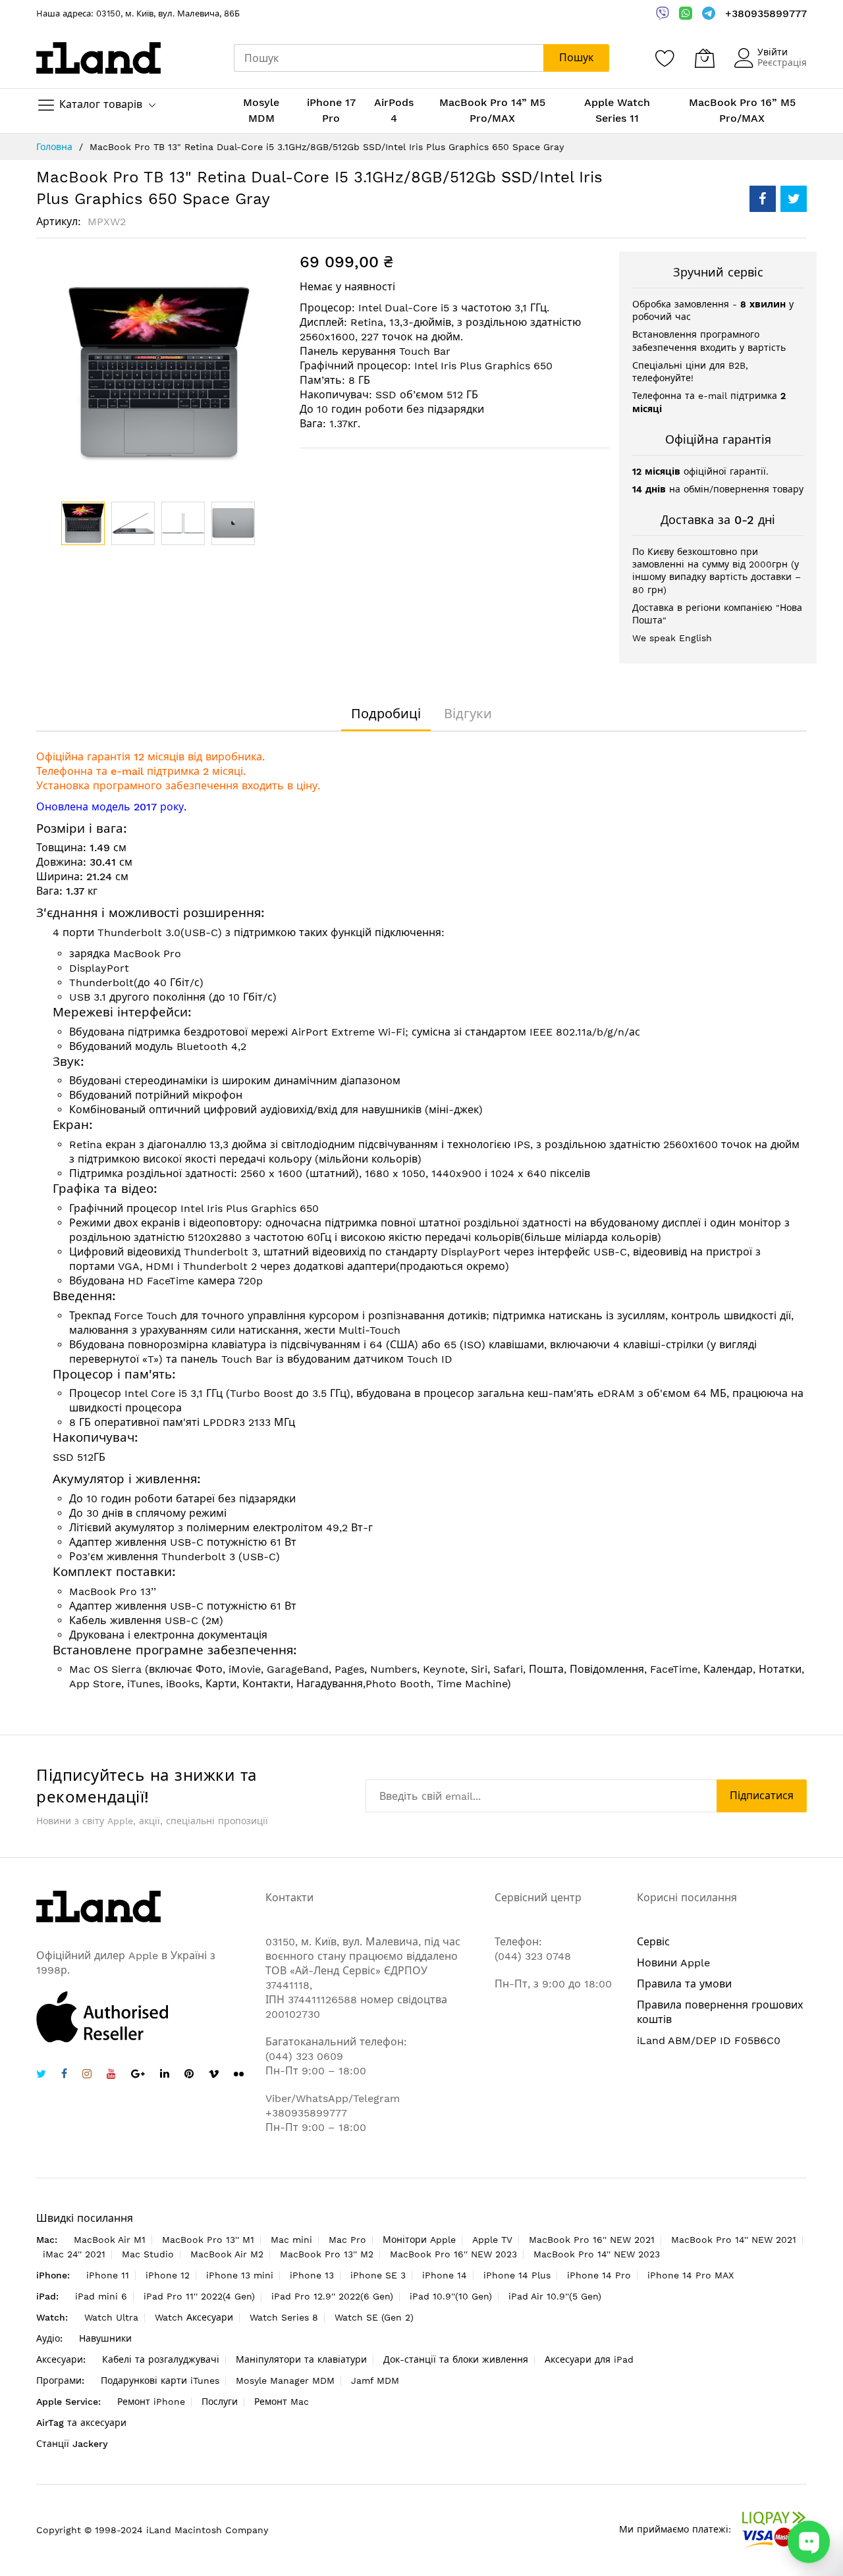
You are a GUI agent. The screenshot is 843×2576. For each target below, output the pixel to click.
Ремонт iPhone (151, 2402)
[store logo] (98, 58)
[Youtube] (111, 2075)
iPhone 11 (108, 2275)
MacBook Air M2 (227, 2254)
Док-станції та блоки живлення (456, 2359)
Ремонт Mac (282, 2402)
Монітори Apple (419, 2240)
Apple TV (492, 2240)
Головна (54, 147)
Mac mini (291, 2240)
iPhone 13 (312, 2275)
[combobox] (389, 58)
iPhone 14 (445, 2275)
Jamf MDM (375, 2380)
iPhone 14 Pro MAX (691, 2275)
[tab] (386, 714)
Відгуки (468, 714)
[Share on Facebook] (763, 199)
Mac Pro (347, 2240)
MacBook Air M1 (110, 2240)
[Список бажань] (665, 58)
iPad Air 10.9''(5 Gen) (555, 2296)
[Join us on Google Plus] (138, 2075)
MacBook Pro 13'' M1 (208, 2240)
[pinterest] (189, 2075)
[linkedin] (165, 2075)
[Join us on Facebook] (64, 2075)
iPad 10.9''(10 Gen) (451, 2296)
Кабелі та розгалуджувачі (161, 2359)
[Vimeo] (214, 2074)
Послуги (220, 2402)
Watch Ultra (111, 2317)
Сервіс (653, 1942)
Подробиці (386, 714)
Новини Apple (673, 1963)
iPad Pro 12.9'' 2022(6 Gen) (332, 2296)
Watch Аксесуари (194, 2317)
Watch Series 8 (284, 2317)
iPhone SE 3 (378, 2275)
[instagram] (87, 2075)
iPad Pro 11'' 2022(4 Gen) (199, 2296)
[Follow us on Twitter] (41, 2075)
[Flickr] (239, 2074)
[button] (133, 523)
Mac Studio (148, 2254)
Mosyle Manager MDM (285, 2380)
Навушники (105, 2338)
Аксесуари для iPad (589, 2359)
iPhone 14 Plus (517, 2275)
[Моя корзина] (705, 58)
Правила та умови (684, 1984)
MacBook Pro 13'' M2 (327, 2254)
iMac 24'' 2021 (74, 2254)
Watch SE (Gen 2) (374, 2317)
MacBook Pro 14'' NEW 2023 (597, 2254)
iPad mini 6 (101, 2296)
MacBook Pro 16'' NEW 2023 (453, 2254)
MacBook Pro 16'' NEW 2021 (592, 2240)
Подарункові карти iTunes (160, 2380)
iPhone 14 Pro (599, 2275)
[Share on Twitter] (794, 199)
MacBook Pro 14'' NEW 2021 (734, 2240)
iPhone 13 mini (240, 2275)
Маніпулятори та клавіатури (301, 2359)
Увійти (773, 52)
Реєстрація (782, 63)
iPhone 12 (168, 2275)
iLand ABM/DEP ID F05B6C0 (709, 2040)
